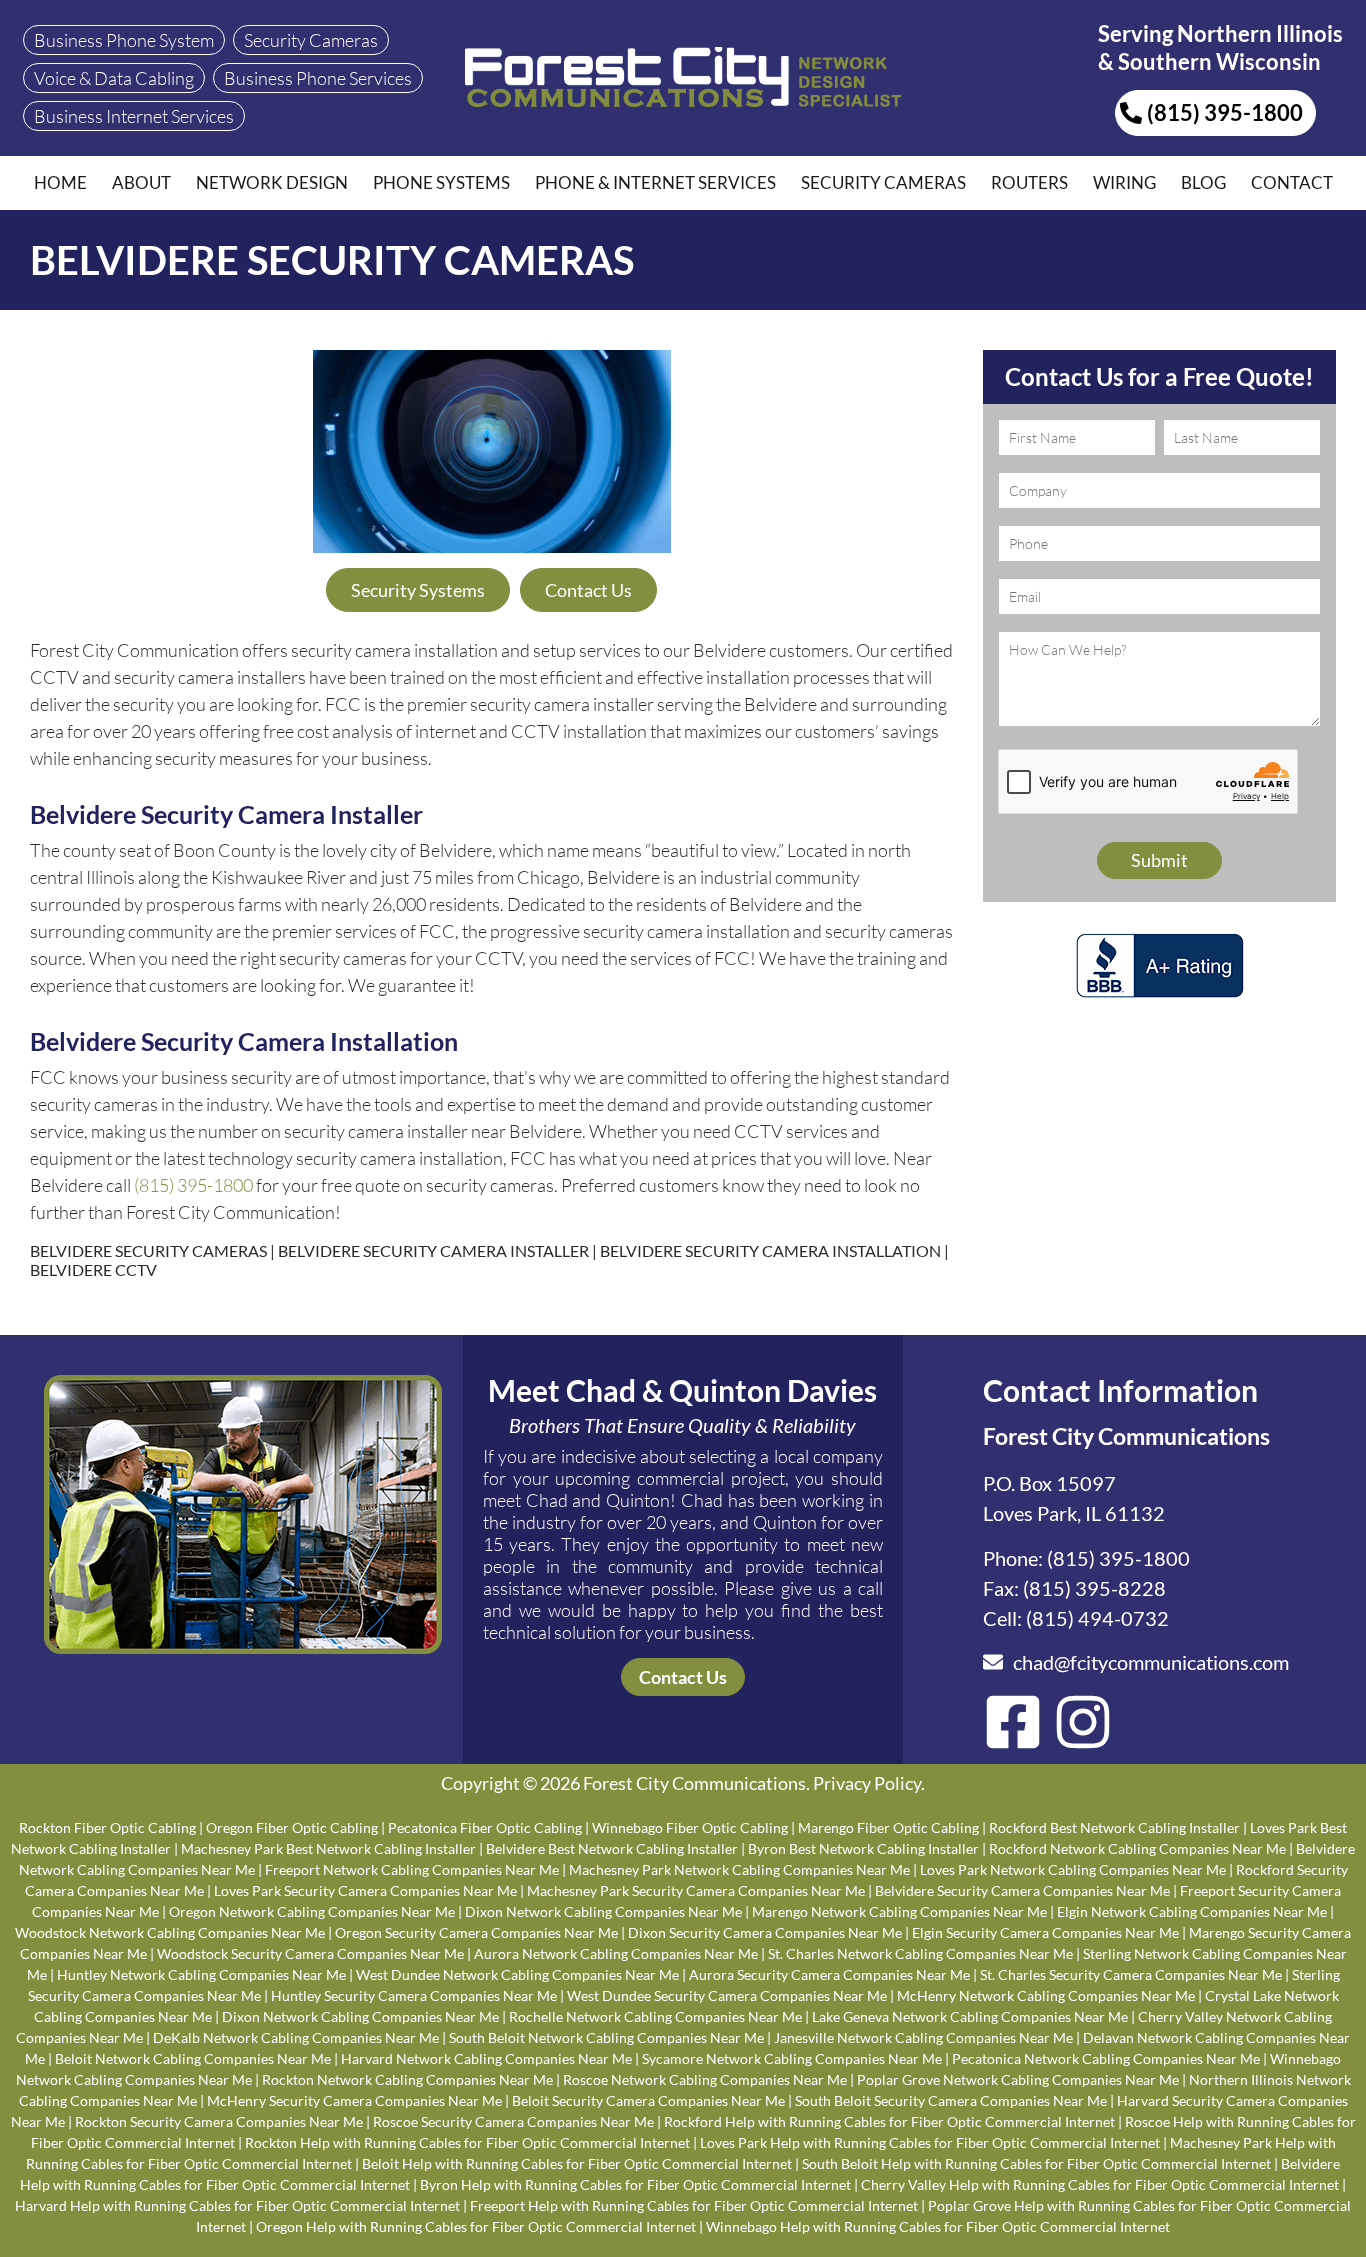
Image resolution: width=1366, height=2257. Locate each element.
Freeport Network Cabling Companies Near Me (412, 1869)
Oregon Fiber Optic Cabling (292, 1827)
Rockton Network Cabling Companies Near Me (407, 2079)
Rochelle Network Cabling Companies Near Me (655, 2016)
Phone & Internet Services (655, 182)
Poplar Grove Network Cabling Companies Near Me (1018, 2079)
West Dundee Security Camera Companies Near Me (727, 1995)
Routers (1029, 182)
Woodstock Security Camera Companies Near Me (310, 1953)
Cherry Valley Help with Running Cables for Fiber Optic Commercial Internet (1100, 2184)
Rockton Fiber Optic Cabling (107, 1827)
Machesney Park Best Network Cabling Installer (328, 1848)
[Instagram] (1083, 1722)
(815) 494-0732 (1097, 1618)
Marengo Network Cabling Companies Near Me (899, 1911)
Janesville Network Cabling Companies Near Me (923, 2037)
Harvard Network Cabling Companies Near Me (486, 2058)
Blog (1203, 182)
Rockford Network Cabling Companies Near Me (1137, 1848)
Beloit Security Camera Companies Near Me (648, 2100)
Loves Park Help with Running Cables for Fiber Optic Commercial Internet (930, 2142)
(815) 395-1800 (193, 1185)
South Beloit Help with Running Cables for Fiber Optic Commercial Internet (1036, 2163)
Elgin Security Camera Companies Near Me (1045, 1932)
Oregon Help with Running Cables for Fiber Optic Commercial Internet (476, 2226)
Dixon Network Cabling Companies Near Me (603, 1911)
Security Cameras (883, 182)
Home (60, 182)
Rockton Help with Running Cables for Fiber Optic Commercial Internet (467, 2142)
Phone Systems (441, 182)
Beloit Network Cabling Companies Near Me (193, 2058)
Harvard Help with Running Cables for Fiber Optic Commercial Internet (237, 2205)
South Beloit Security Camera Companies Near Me (951, 2100)
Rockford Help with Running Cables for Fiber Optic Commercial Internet (889, 2121)
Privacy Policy (867, 1783)
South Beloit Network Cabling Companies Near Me (606, 2037)
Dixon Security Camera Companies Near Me (765, 1932)
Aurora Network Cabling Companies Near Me (616, 1953)
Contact (1292, 182)
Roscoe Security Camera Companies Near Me (513, 2121)
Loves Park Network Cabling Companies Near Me (1073, 1869)
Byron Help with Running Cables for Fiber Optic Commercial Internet (635, 2184)
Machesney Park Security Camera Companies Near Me (696, 1890)
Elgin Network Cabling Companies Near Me (1192, 1911)
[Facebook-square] (1013, 1722)
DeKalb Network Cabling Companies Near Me (296, 2037)
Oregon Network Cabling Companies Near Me (312, 1911)
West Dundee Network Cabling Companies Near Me (517, 1974)
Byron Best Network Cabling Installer (863, 1848)
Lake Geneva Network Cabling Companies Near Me (970, 2016)
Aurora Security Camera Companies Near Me (829, 1974)
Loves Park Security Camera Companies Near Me (365, 1890)
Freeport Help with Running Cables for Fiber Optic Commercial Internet (694, 2205)
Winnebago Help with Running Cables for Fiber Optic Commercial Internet (938, 2226)
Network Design (272, 182)
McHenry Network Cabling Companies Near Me (1046, 1995)
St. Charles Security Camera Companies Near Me (1131, 1974)
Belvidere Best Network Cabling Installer (612, 1848)
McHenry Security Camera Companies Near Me (354, 2100)
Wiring (1124, 182)
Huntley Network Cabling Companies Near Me (201, 1974)
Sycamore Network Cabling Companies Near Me (792, 2058)
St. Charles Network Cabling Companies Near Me (920, 1953)
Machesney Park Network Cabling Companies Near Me (739, 1869)
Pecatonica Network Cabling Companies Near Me (1106, 2058)
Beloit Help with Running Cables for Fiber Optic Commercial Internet (577, 2163)
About (141, 182)
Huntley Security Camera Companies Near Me (414, 1995)
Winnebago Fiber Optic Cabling (690, 1827)
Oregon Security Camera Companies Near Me (476, 1932)
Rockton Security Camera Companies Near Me (219, 2121)
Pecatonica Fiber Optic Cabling (485, 1827)
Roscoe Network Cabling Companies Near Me (705, 2079)
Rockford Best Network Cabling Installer (1114, 1827)
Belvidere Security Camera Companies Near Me (1022, 1890)
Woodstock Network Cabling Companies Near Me (170, 1932)
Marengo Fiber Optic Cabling (888, 1827)
